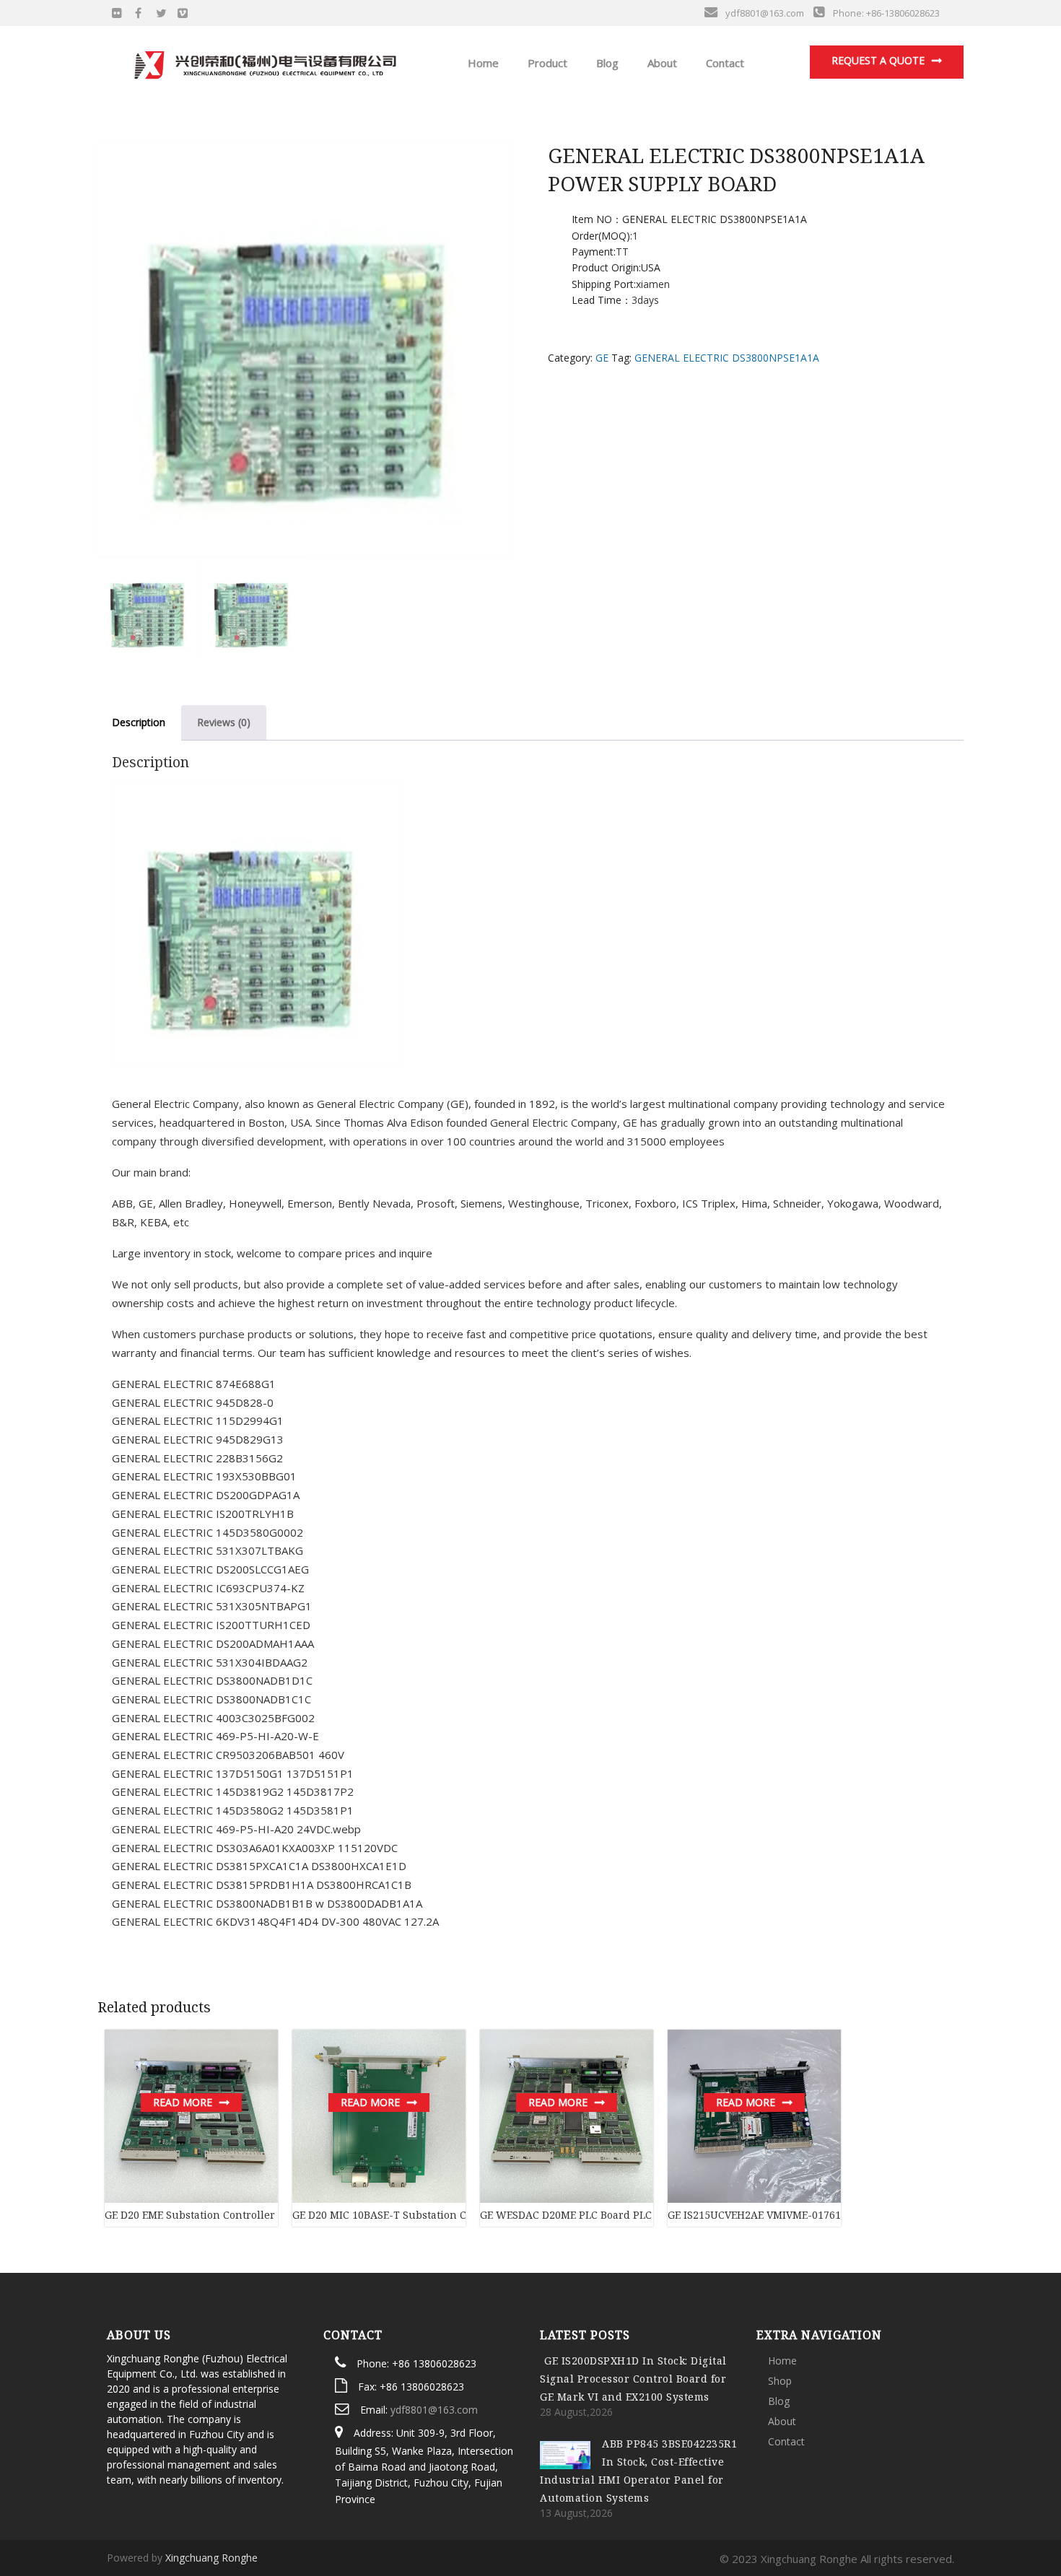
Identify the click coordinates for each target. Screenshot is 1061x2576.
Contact (724, 63)
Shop (780, 2381)
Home (482, 63)
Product (546, 63)
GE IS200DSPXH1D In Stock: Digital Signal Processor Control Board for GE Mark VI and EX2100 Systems (633, 2379)
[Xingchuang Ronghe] (264, 61)
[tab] (139, 723)
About (661, 63)
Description (139, 722)
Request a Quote (878, 60)
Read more (183, 2102)
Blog (606, 63)
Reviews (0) (224, 722)
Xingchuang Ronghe (211, 2558)
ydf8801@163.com (434, 2410)
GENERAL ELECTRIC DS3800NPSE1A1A (727, 358)
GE (602, 358)
